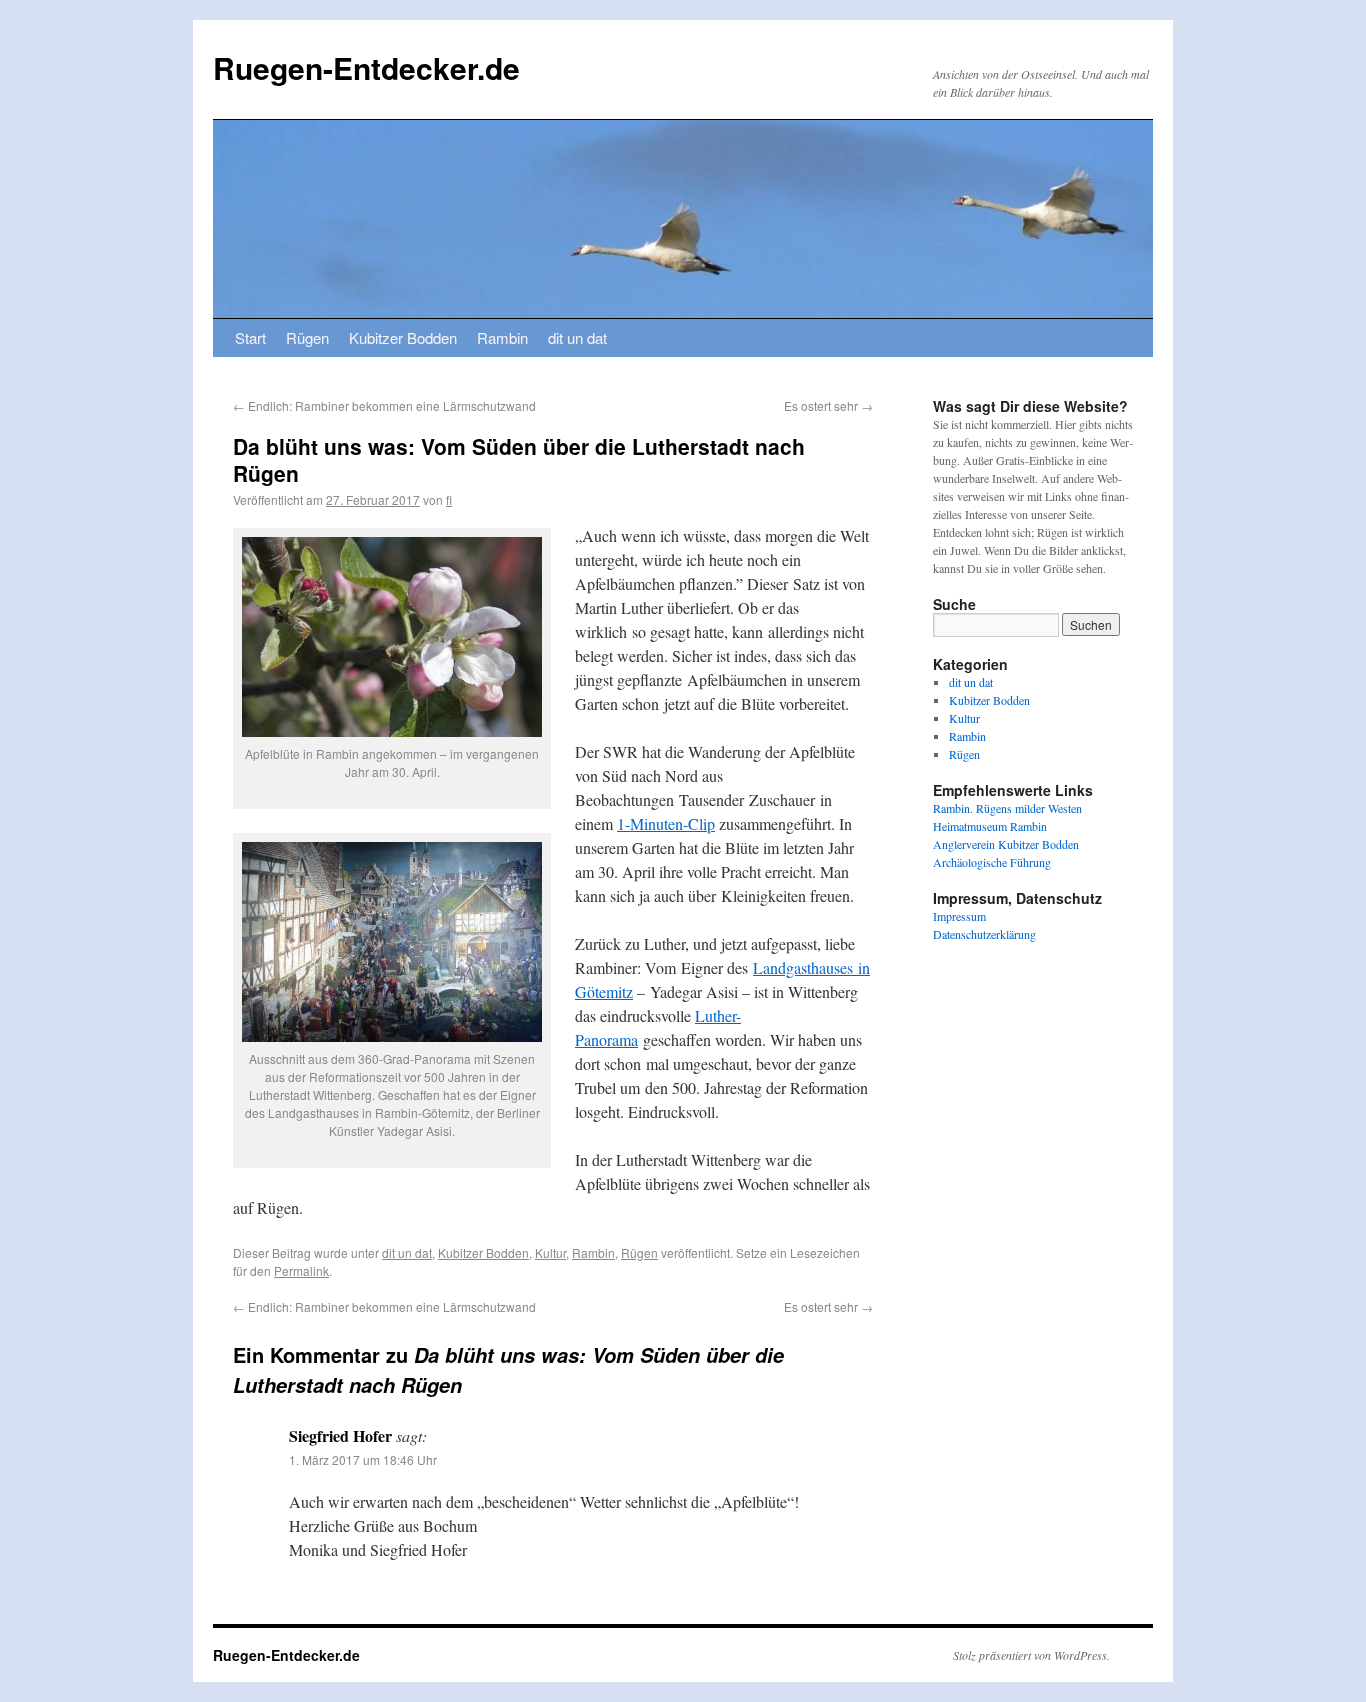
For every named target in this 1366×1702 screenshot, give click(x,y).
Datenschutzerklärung (984, 934)
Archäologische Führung (992, 862)
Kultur (550, 1252)
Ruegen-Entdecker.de (366, 67)
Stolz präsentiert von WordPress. (1031, 1655)
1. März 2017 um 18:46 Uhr (363, 1459)
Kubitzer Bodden (403, 337)
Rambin (502, 337)
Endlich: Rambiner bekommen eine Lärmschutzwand (384, 405)
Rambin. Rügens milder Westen (1007, 808)
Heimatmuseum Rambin (990, 826)
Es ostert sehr (828, 405)
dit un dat (577, 337)
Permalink (301, 1270)
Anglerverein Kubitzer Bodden (1006, 844)
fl (449, 499)
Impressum (959, 916)
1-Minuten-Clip (666, 823)
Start (250, 337)
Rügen (307, 337)
